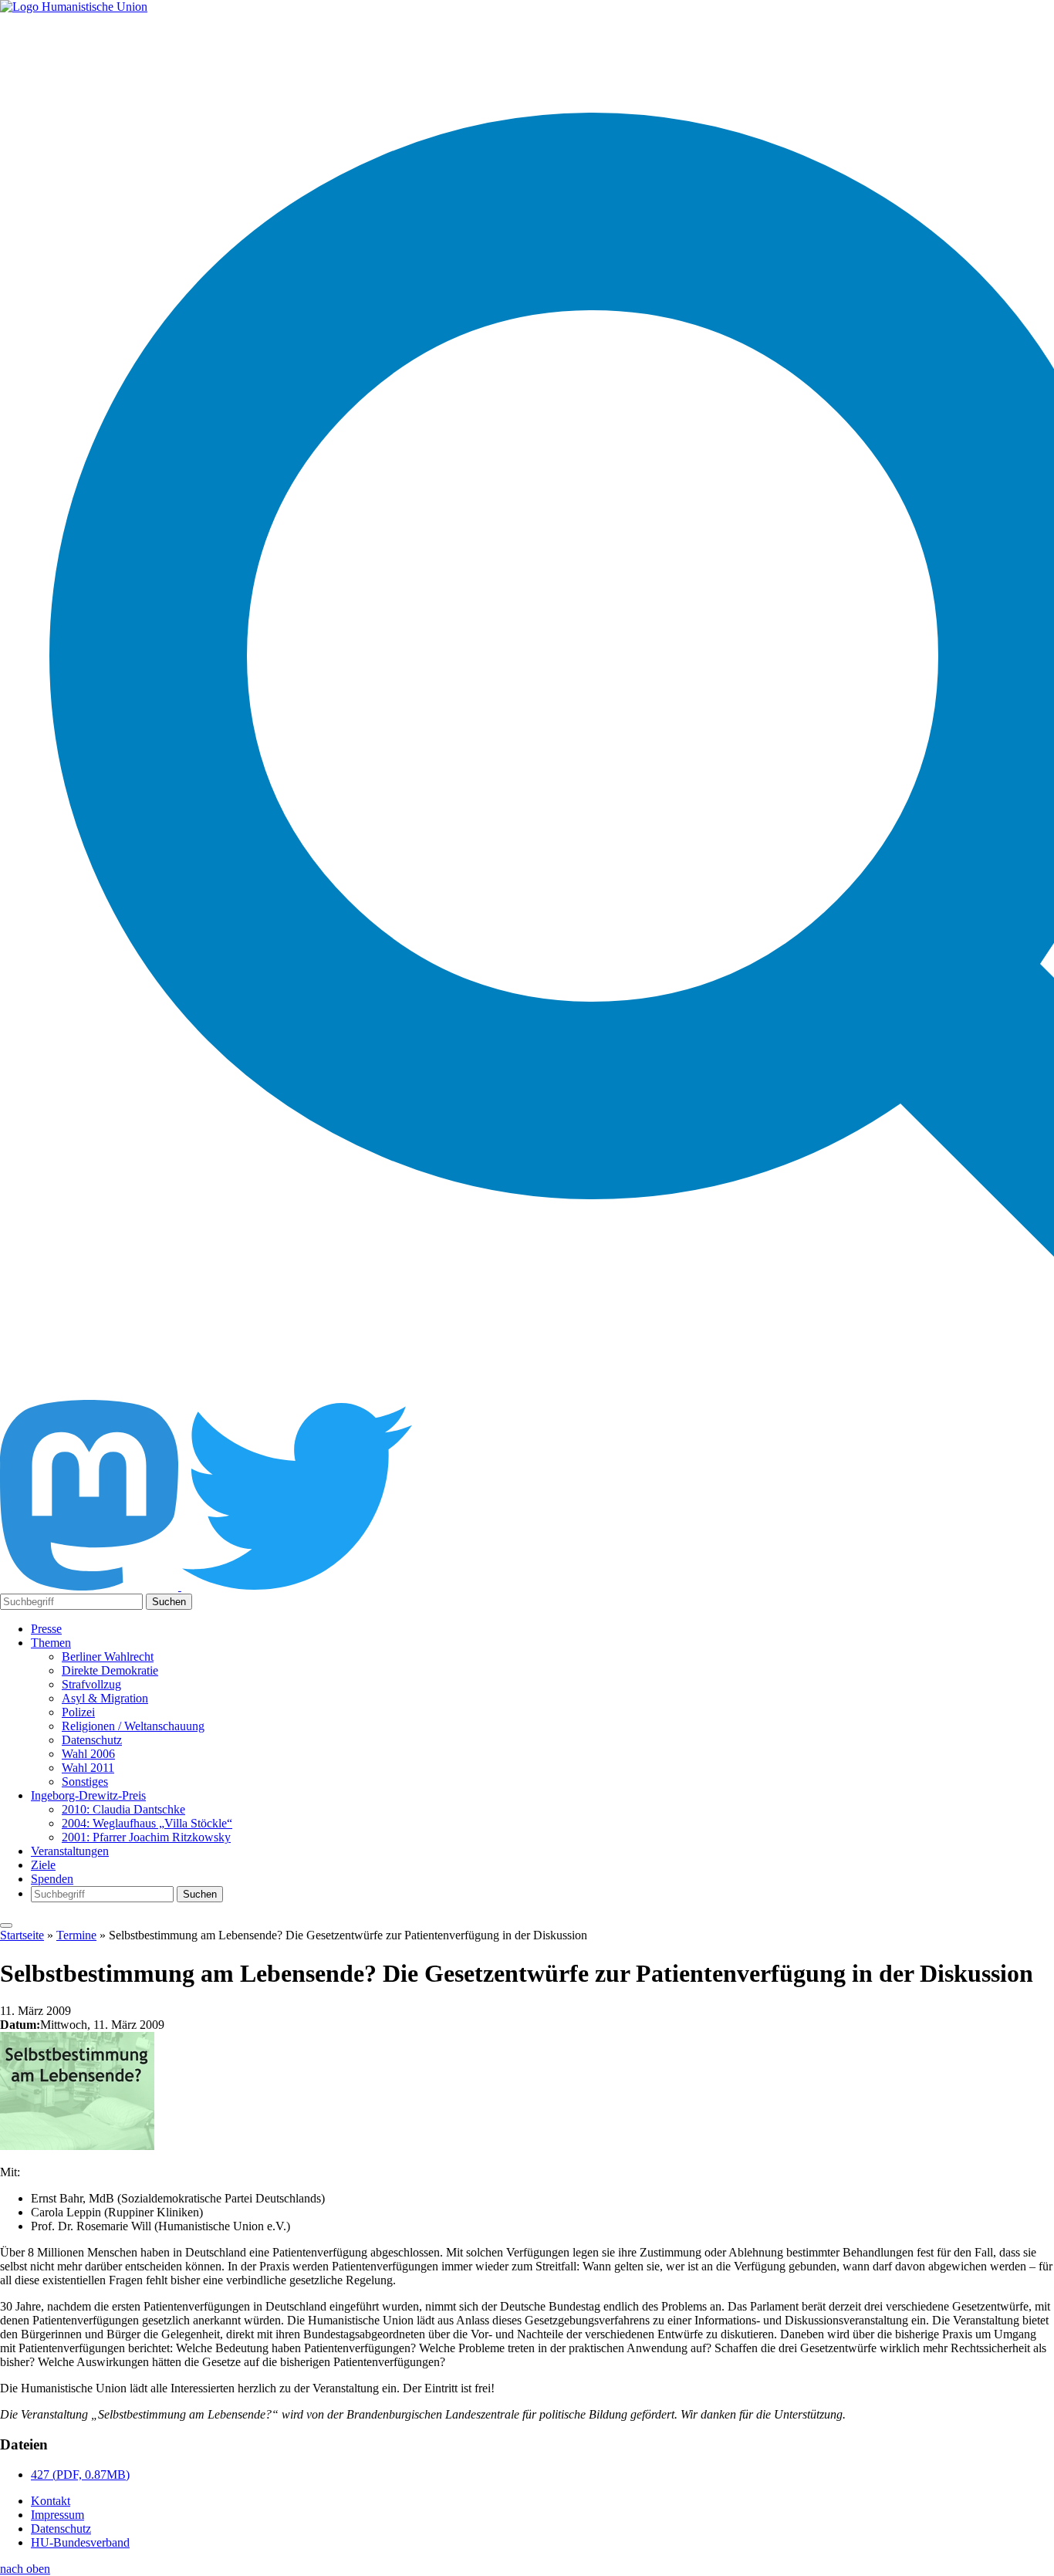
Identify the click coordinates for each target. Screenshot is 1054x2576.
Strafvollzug (91, 1684)
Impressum (57, 2515)
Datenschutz (92, 1740)
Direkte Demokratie (110, 1670)
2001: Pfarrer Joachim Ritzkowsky (146, 1837)
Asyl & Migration (105, 1698)
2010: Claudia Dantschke (123, 1809)
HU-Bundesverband (80, 2542)
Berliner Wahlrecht (108, 1656)
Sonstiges (85, 1782)
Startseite (22, 1935)
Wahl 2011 (88, 1768)
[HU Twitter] (297, 1586)
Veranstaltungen (70, 1851)
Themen (51, 1643)
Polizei (78, 1712)
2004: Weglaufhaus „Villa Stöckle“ (147, 1823)
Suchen (169, 1602)
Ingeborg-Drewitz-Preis (88, 1795)
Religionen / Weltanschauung (133, 1726)
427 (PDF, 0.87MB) (80, 2475)
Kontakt (51, 2501)
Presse (46, 1629)
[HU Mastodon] (91, 1586)
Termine (76, 1935)
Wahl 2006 (88, 1754)
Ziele (43, 1865)
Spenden (52, 1879)
